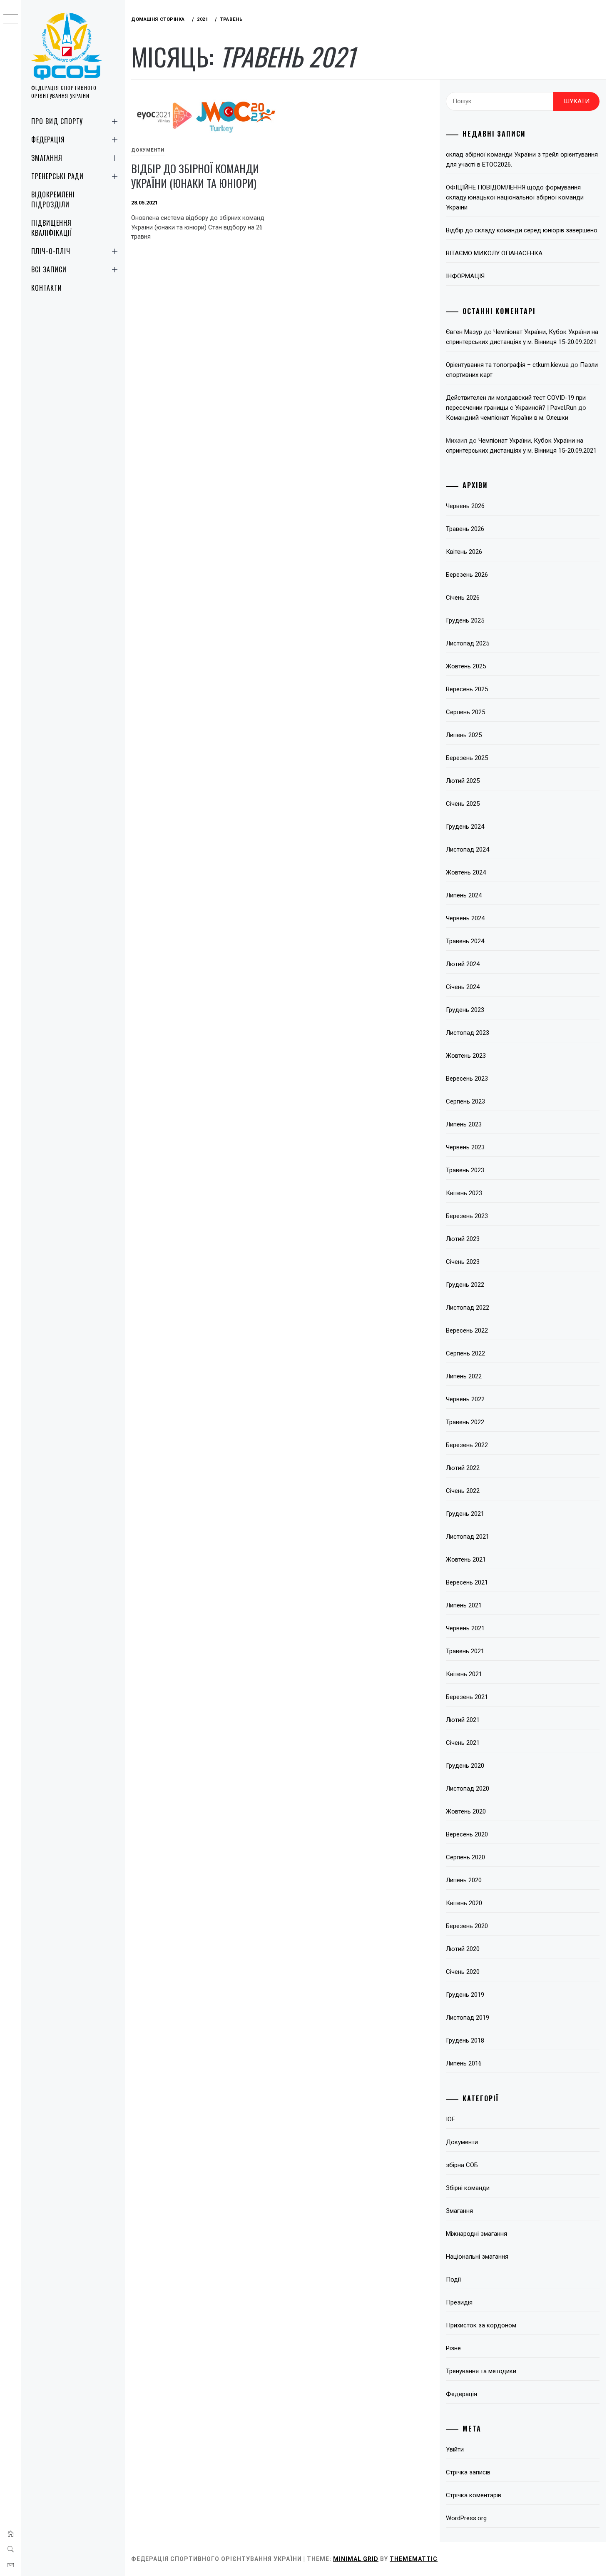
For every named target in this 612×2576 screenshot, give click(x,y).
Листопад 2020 (468, 1789)
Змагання (47, 158)
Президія (459, 2302)
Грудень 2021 (465, 1514)
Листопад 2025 (468, 643)
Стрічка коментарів (474, 2495)
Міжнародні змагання (476, 2234)
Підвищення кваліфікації (52, 228)
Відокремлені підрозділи (53, 199)
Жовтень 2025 (466, 666)
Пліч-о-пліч (51, 251)
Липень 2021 (464, 1605)
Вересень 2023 (467, 1079)
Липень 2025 (464, 735)
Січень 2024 (463, 987)
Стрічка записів (468, 2472)
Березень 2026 (467, 575)
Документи (148, 150)
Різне (453, 2348)
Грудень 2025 (465, 620)
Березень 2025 (467, 758)
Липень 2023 (464, 1124)
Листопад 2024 (468, 850)
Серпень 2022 (465, 1353)
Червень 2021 (465, 1628)
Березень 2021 (467, 1697)
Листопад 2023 (468, 1033)
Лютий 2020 (463, 1949)
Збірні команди (468, 2188)
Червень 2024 (465, 918)
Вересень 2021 (467, 1582)
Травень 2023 (465, 1170)
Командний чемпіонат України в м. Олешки (507, 418)
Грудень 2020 (465, 1766)
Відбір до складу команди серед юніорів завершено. (522, 230)
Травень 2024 (465, 941)
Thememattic (414, 2559)
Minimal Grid (356, 2559)
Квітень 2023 (464, 1193)
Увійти (455, 2449)
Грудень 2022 (465, 1285)
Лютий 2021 (463, 1720)
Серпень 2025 (465, 712)
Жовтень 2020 (466, 1811)
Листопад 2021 (468, 1537)
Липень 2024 (464, 895)
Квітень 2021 (464, 1674)
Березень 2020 (467, 1926)
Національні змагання (477, 2257)
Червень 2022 (465, 1399)
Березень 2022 (467, 1445)
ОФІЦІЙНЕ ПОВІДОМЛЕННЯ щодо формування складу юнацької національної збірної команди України (515, 197)
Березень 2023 (467, 1216)
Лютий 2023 (463, 1239)
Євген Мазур (464, 332)
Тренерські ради (57, 176)
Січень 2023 (463, 1262)
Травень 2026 (465, 529)
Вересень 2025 (467, 689)
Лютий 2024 (463, 964)
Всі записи (49, 269)
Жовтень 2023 (466, 1056)
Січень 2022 (463, 1491)
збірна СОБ (462, 2165)
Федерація (48, 140)
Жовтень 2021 (466, 1560)
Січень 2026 (463, 598)
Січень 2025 (463, 804)
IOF (450, 2119)
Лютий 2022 (463, 1468)
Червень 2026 (465, 506)
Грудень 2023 (465, 1010)
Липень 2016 (464, 2063)
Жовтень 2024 (466, 872)
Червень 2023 (465, 1147)
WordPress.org (466, 2518)
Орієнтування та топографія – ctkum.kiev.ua (507, 365)
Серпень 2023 (465, 1101)
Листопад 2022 (468, 1308)
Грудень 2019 (465, 1995)
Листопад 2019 (468, 2018)
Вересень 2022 (467, 1330)
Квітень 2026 (464, 552)
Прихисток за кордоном (481, 2325)
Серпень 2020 (465, 1857)
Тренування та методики (481, 2371)
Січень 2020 (463, 1972)
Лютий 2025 (463, 781)
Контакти (47, 288)
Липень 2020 (464, 1880)
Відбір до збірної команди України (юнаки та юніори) (195, 176)
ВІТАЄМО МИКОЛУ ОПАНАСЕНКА (494, 253)
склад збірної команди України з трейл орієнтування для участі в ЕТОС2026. (522, 159)
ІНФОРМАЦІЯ (465, 276)
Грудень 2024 (465, 827)
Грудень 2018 (465, 2040)
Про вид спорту (57, 121)
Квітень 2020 (464, 1903)
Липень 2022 (464, 1376)
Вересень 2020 (467, 1834)
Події (453, 2280)
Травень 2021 (465, 1651)
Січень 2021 (463, 1743)
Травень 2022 (465, 1422)
